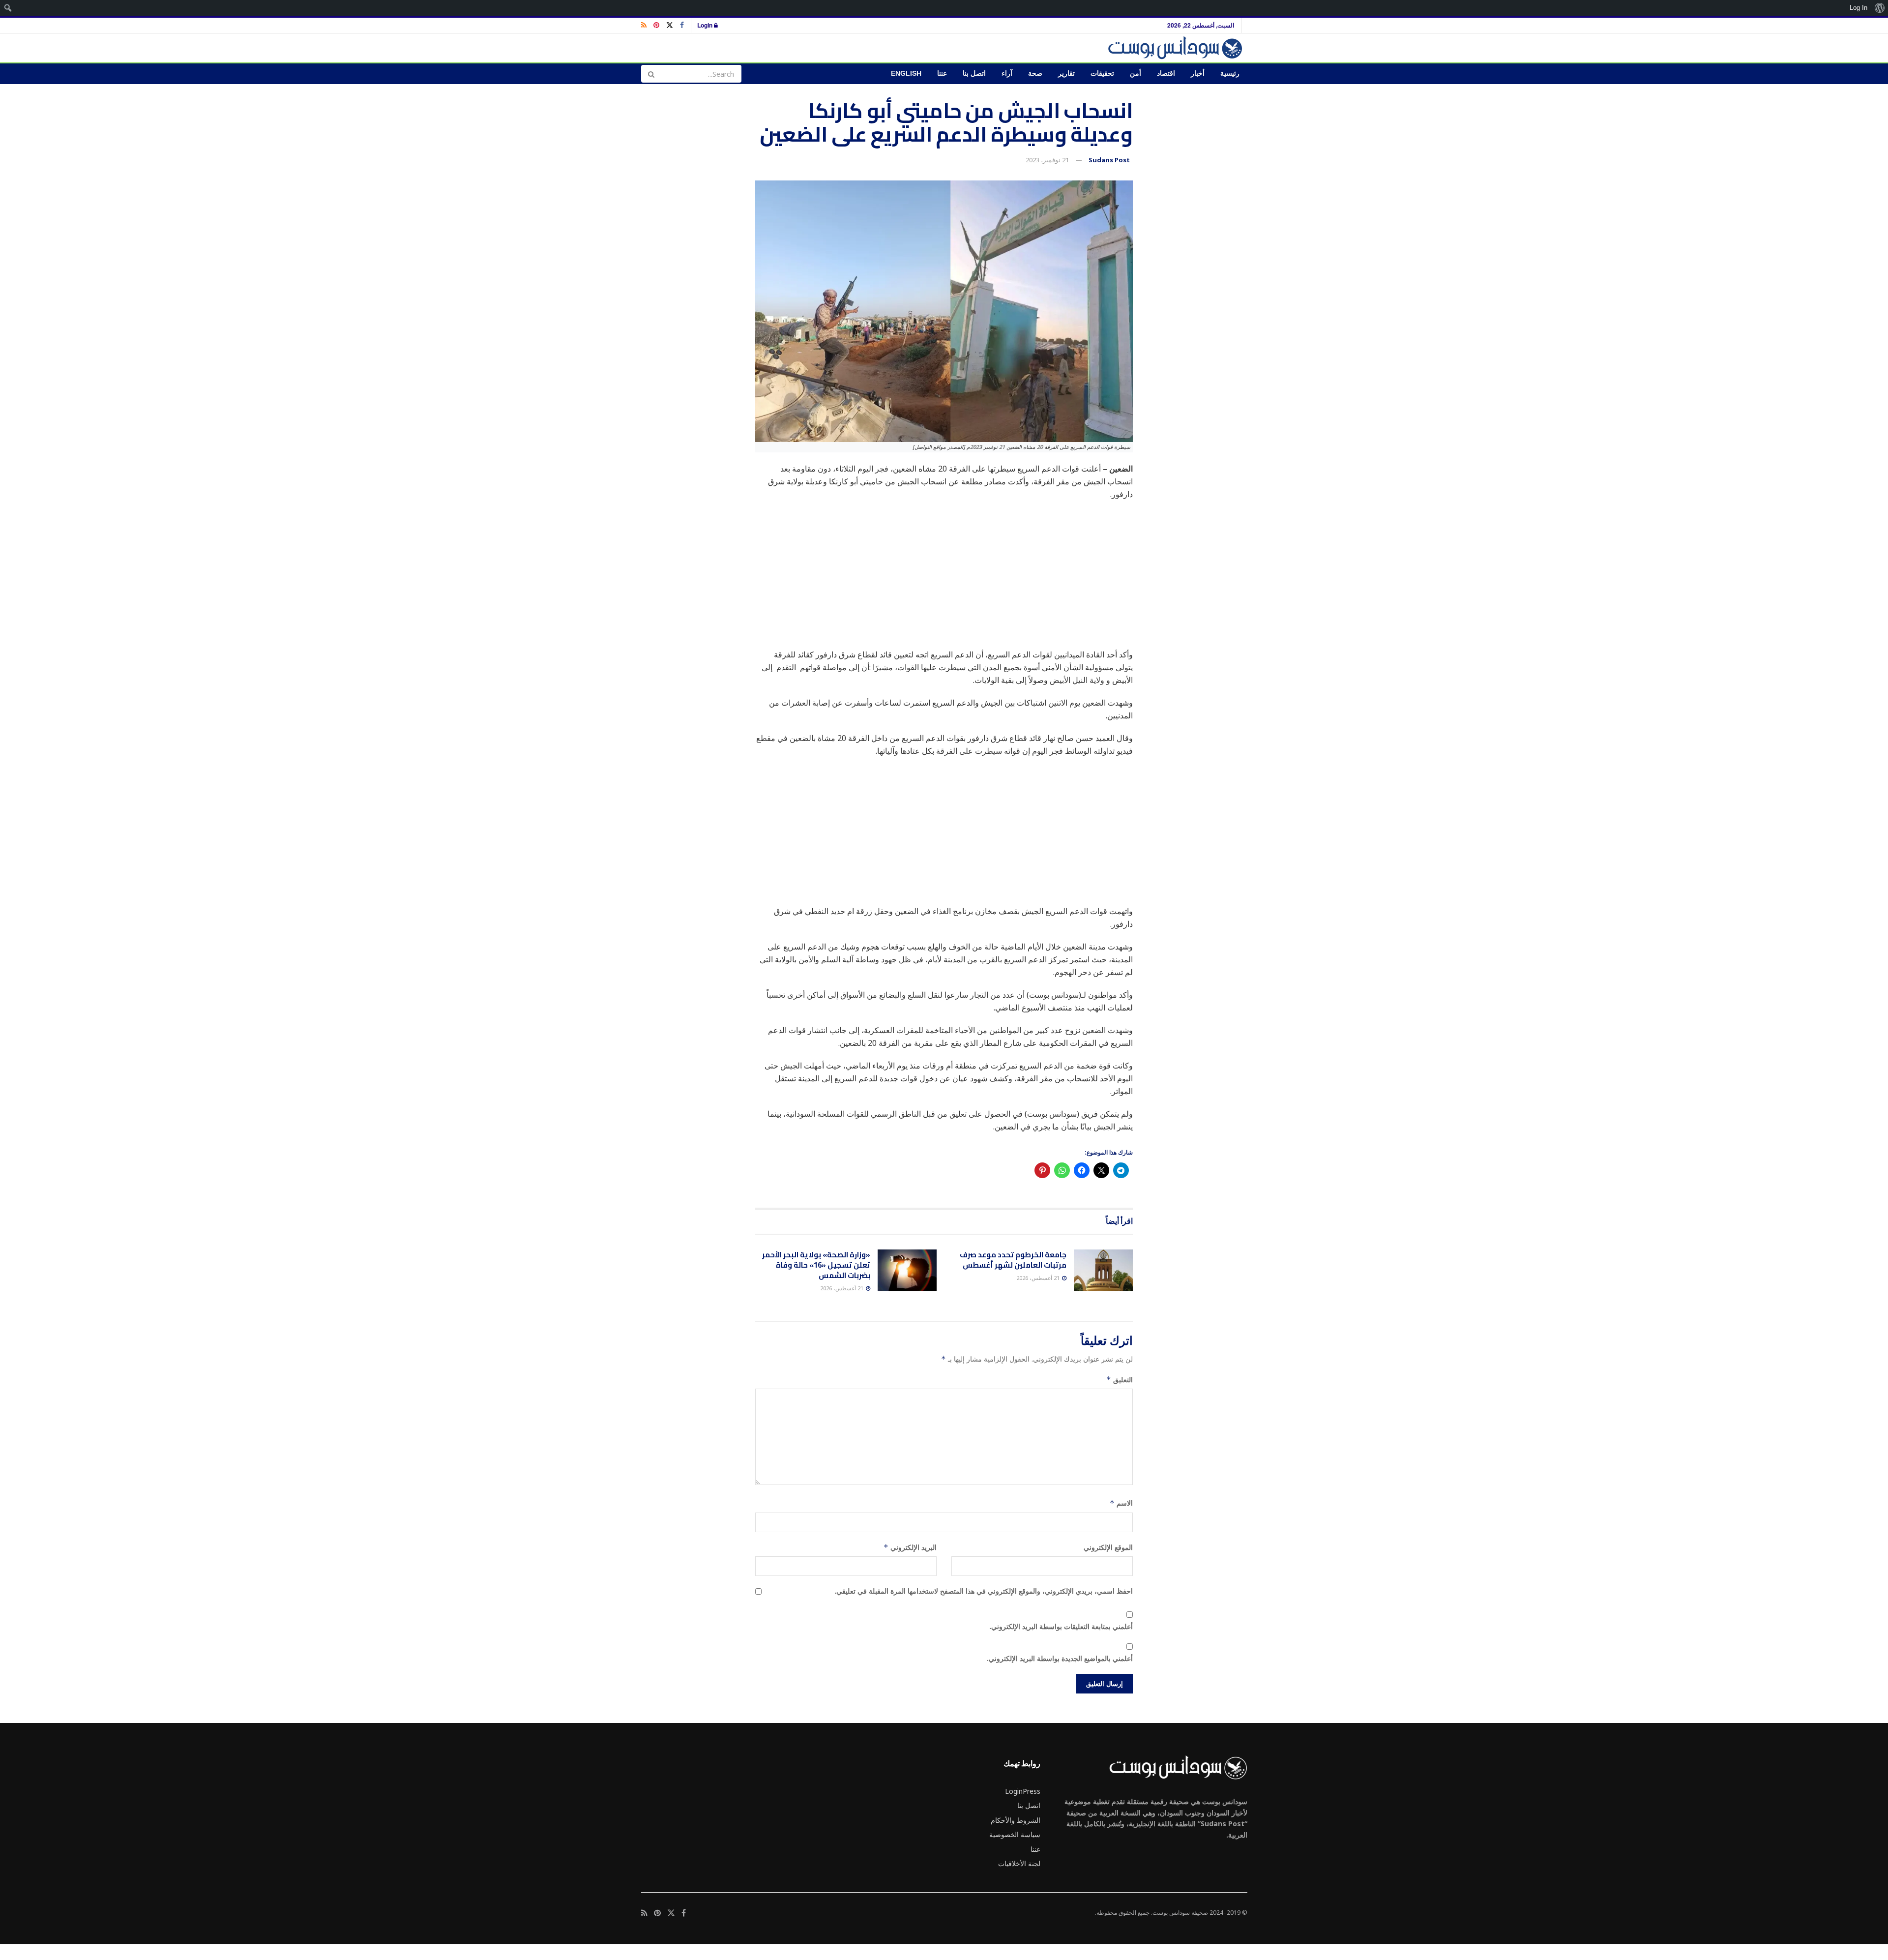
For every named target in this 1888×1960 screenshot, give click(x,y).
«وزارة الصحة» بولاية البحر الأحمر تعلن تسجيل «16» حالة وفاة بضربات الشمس (816, 1265)
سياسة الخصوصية (1015, 1834)
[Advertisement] (944, 579)
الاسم (1121, 1503)
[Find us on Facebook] (682, 25)
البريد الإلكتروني (910, 1547)
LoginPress (1023, 1791)
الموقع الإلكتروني (1108, 1547)
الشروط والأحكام (1016, 1820)
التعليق (1120, 1380)
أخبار (1198, 74)
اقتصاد (1166, 74)
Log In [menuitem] (1858, 8)
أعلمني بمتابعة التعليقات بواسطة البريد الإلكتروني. (1061, 1626)
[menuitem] (1879, 8)
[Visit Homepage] (1177, 48)
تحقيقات (1102, 74)
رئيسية (1230, 74)
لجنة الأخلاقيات (1019, 1863)
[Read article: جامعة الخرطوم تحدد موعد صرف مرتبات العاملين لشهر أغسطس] (1103, 1271)
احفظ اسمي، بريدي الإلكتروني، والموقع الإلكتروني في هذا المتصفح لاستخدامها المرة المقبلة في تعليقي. (984, 1591)
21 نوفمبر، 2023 (1047, 160)
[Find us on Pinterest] (656, 25)
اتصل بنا (974, 74)
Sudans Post (1109, 160)
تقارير (1066, 74)
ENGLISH (906, 74)
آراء (1007, 74)
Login (706, 25)
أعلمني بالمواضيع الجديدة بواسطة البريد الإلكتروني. (1060, 1658)
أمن (1136, 74)
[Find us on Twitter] (670, 25)
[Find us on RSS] (644, 25)
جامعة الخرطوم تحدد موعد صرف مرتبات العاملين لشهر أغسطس (1013, 1260)
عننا (942, 74)
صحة (1035, 74)
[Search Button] (651, 74)
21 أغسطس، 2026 (1039, 1278)
